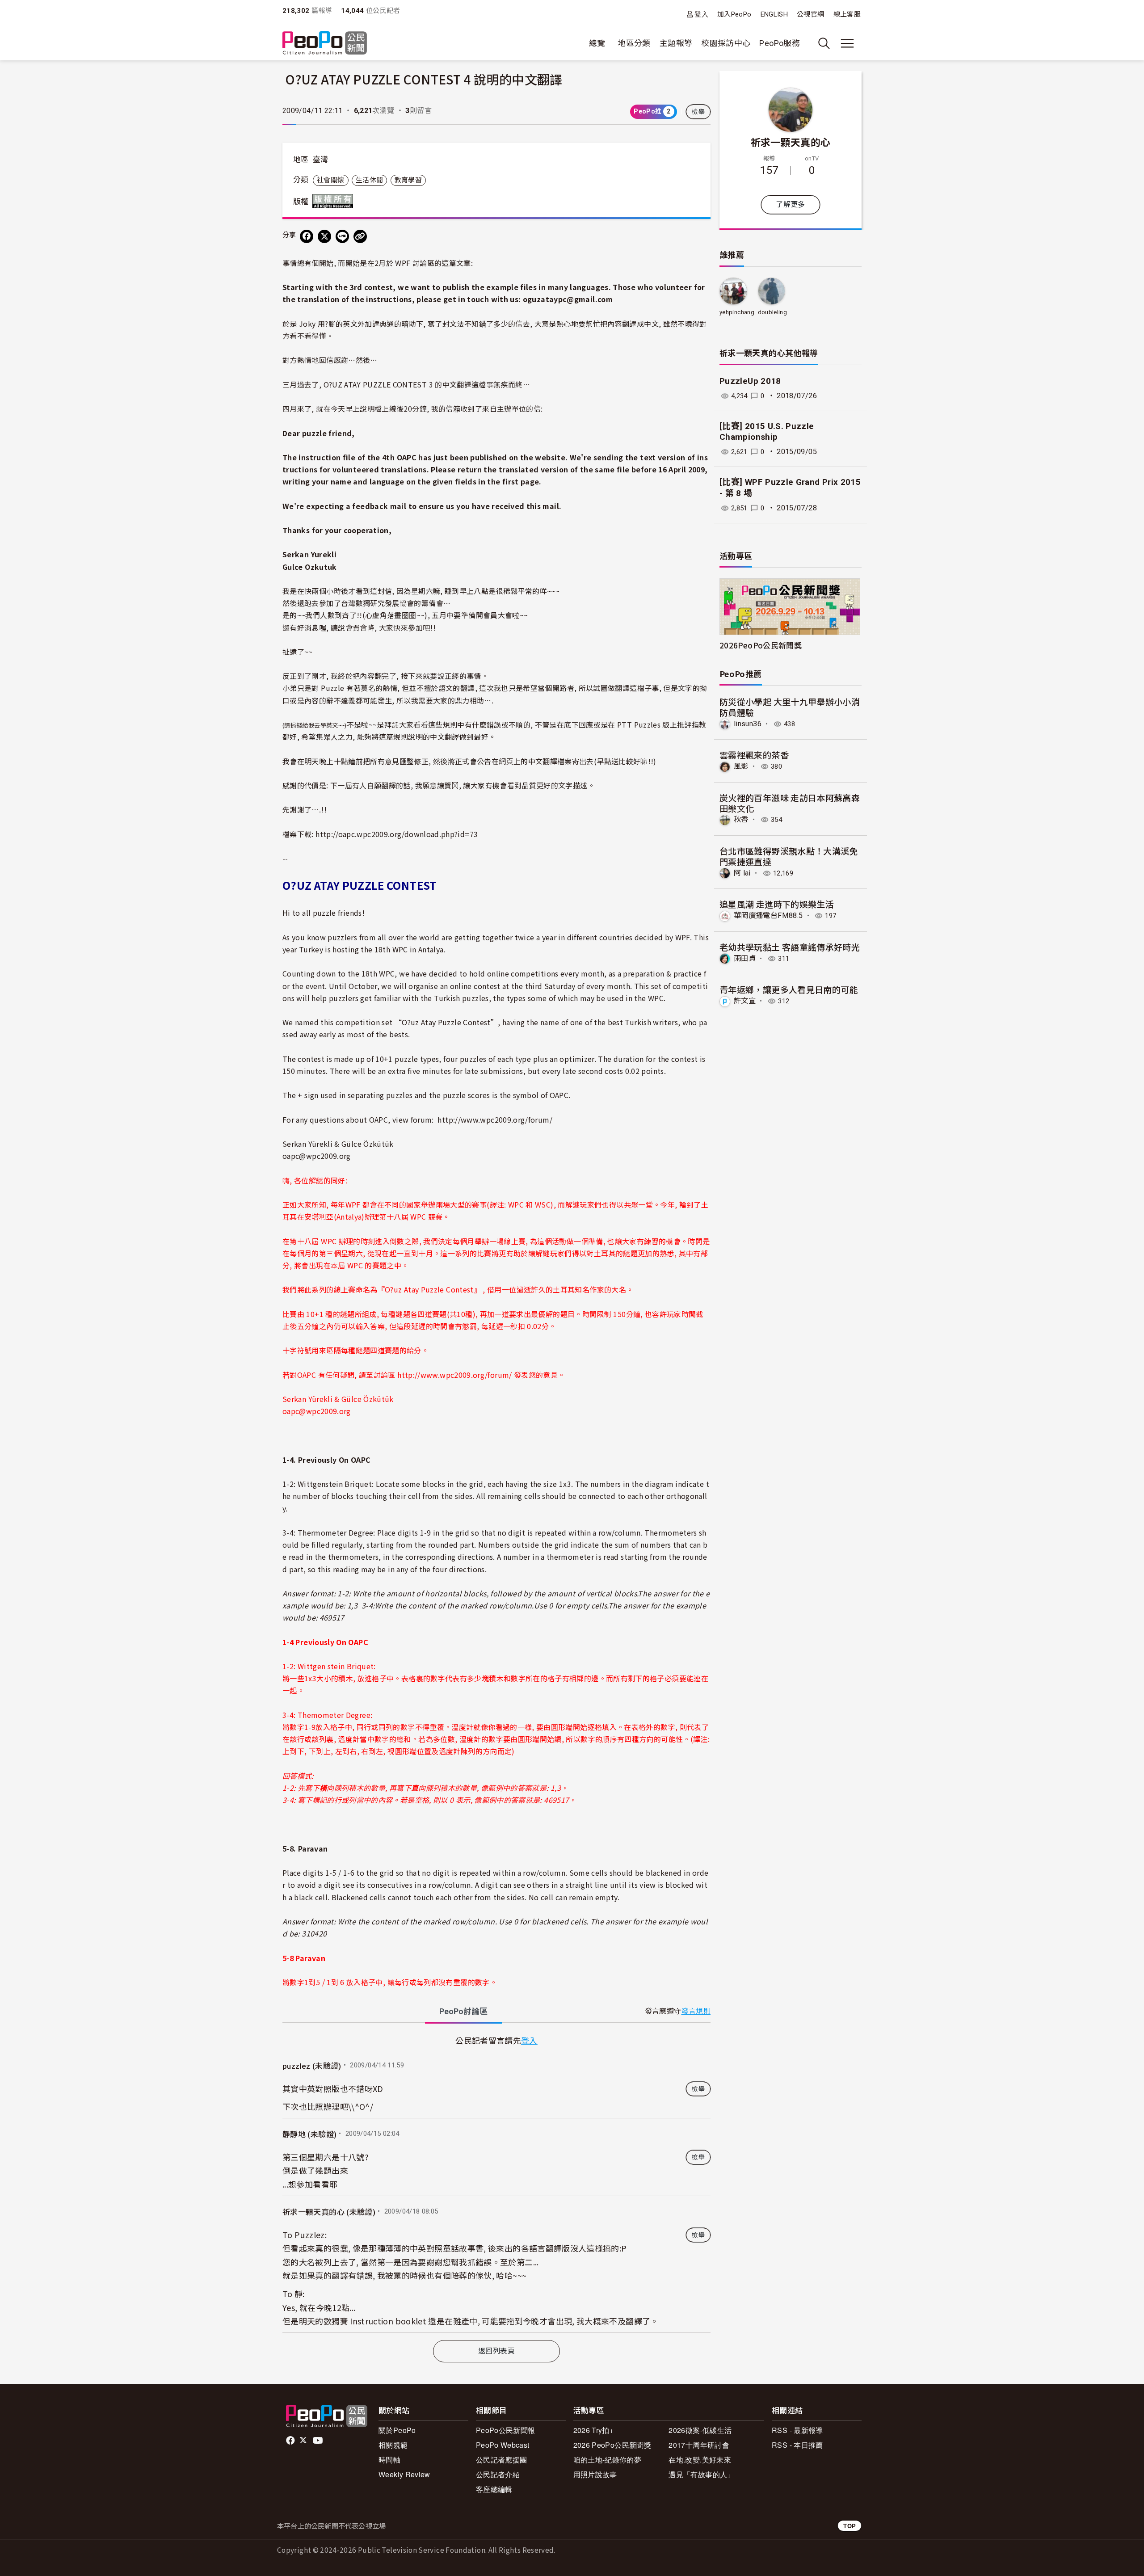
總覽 (597, 43)
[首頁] (325, 44)
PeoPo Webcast (503, 2445)
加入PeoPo (734, 14)
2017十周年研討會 (699, 2445)
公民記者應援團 (502, 2460)
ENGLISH (774, 14)
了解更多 (790, 204)
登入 (701, 14)
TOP (850, 2526)
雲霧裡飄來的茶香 (754, 755)
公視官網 (810, 14)
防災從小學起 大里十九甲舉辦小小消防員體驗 (790, 707)
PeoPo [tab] (463, 2011)
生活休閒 (369, 180)
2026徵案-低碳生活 (700, 2430)
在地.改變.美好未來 (700, 2460)
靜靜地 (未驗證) (309, 2134)
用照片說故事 (595, 2474)
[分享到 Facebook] (307, 236)
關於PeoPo (397, 2430)
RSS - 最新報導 (797, 2430)
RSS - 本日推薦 (797, 2445)
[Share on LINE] (342, 236)
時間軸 (389, 2460)
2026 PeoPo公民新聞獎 (612, 2445)
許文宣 (745, 1001)
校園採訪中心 (726, 43)
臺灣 (321, 160)
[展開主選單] (847, 43)
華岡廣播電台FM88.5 (768, 915)
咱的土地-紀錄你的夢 (608, 2460)
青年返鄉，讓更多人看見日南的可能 (789, 989)
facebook (291, 2441)
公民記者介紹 (498, 2474)
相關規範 (393, 2445)
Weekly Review (404, 2474)
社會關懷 (330, 180)
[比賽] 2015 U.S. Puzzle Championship (767, 432)
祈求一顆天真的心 (791, 142)
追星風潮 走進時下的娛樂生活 (777, 904)
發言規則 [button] (696, 2011)
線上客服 (847, 14)
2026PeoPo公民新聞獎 (761, 645)
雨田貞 (745, 958)
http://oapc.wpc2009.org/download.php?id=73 (397, 834)
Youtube (319, 2441)
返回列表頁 (496, 2351)
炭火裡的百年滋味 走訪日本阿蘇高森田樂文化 (790, 803)
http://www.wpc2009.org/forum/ (495, 1120)
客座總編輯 (494, 2489)
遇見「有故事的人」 (701, 2474)
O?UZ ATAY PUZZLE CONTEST (376, 384)
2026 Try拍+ (594, 2430)
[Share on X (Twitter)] (324, 236)
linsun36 (748, 724)
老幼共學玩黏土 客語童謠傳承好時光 (790, 947)
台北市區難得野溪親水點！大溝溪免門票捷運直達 (789, 856)
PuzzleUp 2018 (750, 381)
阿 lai (742, 873)
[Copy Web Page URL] (360, 236)
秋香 (741, 819)
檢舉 (698, 112)
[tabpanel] (496, 2183)
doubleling (773, 312)
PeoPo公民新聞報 (506, 2430)
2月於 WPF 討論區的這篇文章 (423, 263)
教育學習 (408, 180)
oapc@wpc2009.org (317, 1156)
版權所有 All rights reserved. (335, 201)
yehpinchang (737, 312)
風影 (741, 766)
